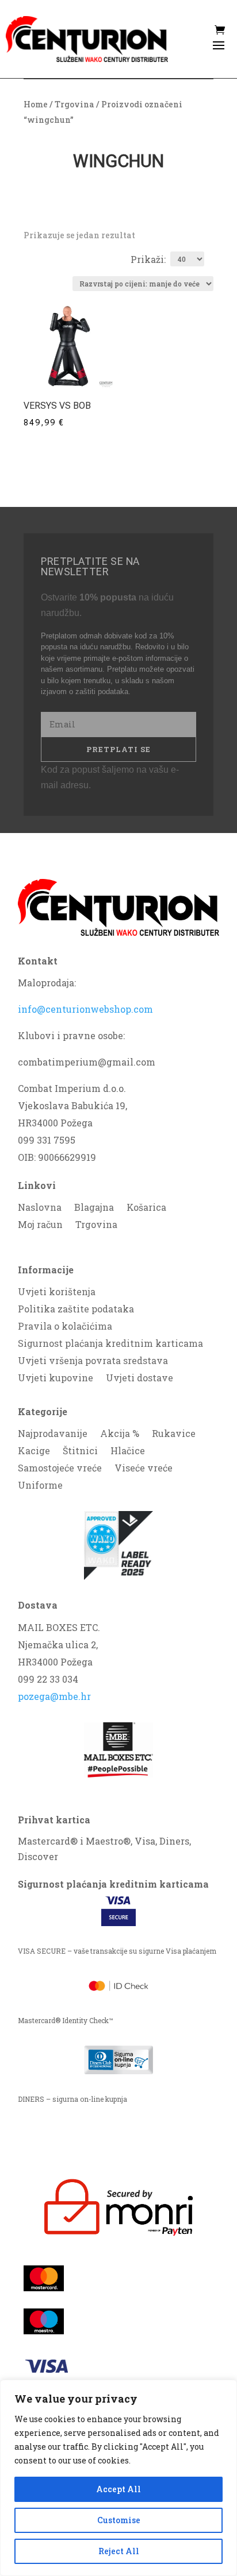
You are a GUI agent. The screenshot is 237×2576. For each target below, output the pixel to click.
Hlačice (128, 1452)
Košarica (146, 1208)
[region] (118, 2478)
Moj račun (40, 1225)
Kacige (34, 1452)
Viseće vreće (144, 1469)
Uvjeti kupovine (56, 1379)
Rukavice (174, 1434)
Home (36, 104)
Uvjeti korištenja (57, 1293)
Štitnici (80, 1452)
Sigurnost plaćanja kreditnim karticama (110, 1344)
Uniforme (40, 1486)
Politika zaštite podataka (76, 1310)
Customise (119, 2520)
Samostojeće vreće (60, 1469)
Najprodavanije (53, 1434)
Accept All (118, 2489)
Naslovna (40, 1208)
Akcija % (120, 1434)
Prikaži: (148, 259)
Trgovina (74, 104)
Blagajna (94, 1208)
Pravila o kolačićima (65, 1327)
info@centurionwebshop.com (85, 1009)
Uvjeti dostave (139, 1379)
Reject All (119, 2551)
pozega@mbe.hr (54, 1696)
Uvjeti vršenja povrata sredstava (93, 1361)
